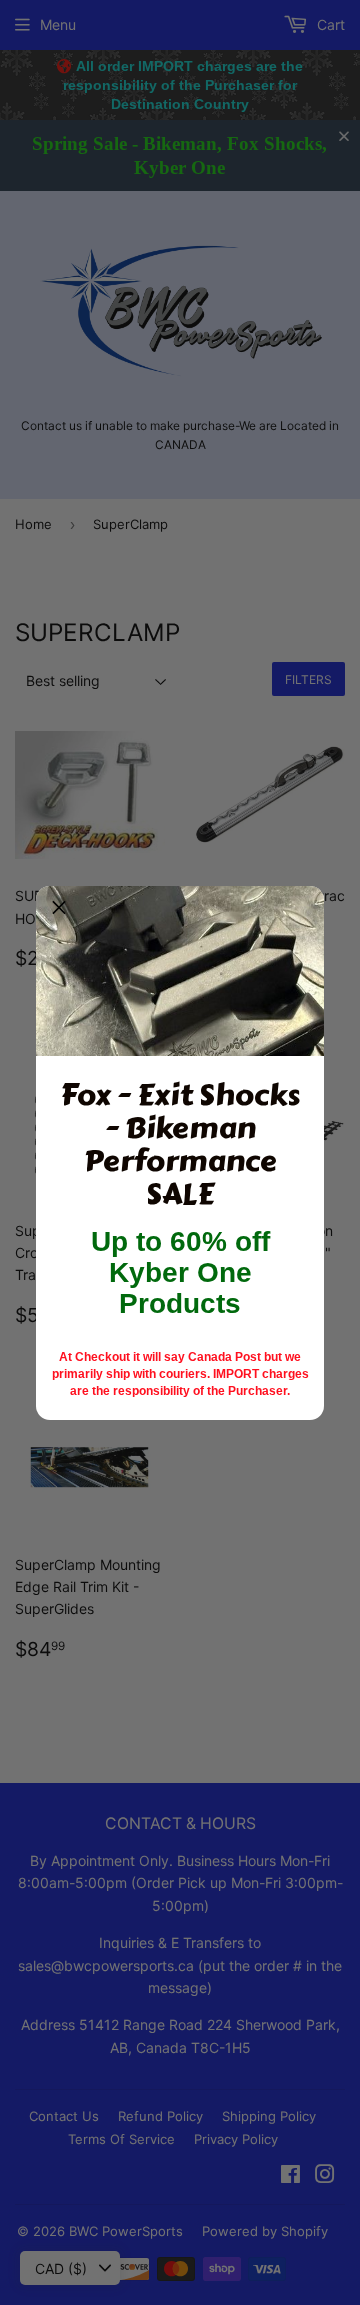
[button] (59, 909)
